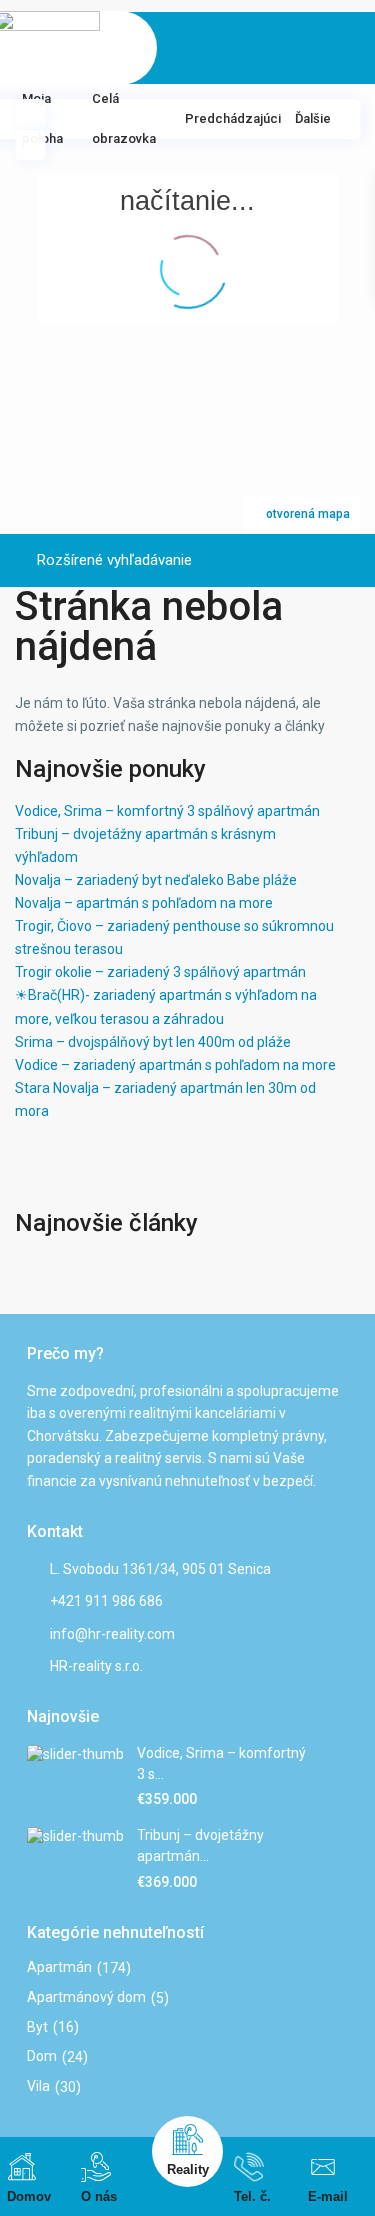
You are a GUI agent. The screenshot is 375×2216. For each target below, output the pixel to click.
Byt (37, 2027)
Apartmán (59, 1967)
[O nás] (96, 2167)
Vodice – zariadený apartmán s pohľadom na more (175, 1065)
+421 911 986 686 (106, 1601)
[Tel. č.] (249, 2167)
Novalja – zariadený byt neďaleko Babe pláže (156, 880)
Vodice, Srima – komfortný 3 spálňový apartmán (167, 811)
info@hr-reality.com (112, 1634)
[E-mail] (323, 2167)
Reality (188, 2169)
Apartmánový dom (86, 1997)
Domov (29, 2196)
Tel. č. (252, 2196)
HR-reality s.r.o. (96, 1666)
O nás (99, 2196)
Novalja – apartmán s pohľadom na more (144, 903)
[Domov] (22, 2167)
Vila (38, 2086)
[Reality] (187, 2139)
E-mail (328, 2196)
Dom (42, 2056)
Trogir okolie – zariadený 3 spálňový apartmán (160, 972)
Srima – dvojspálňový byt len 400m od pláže (153, 1042)
